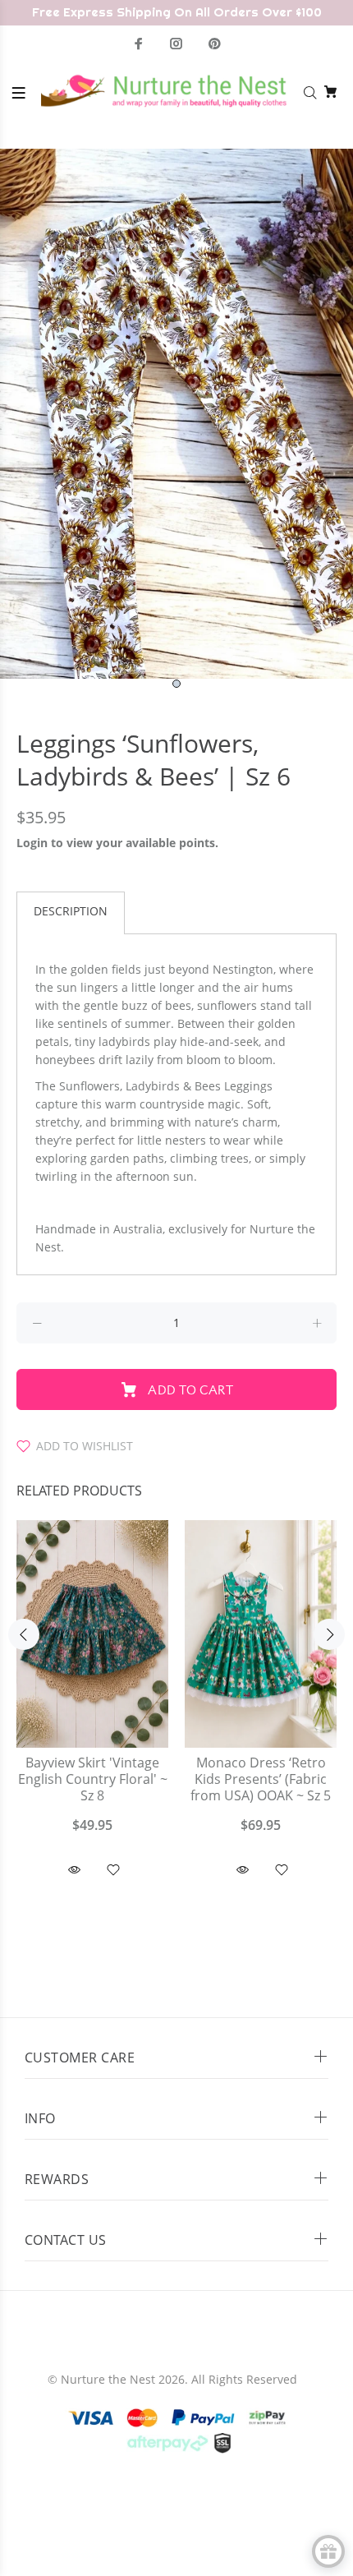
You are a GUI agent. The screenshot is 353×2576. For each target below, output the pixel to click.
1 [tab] (176, 684)
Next (329, 1634)
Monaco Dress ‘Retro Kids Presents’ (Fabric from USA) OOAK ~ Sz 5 (261, 1779)
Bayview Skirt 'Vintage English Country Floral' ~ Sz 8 (93, 1779)
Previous (24, 1634)
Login (32, 843)
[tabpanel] (176, 414)
